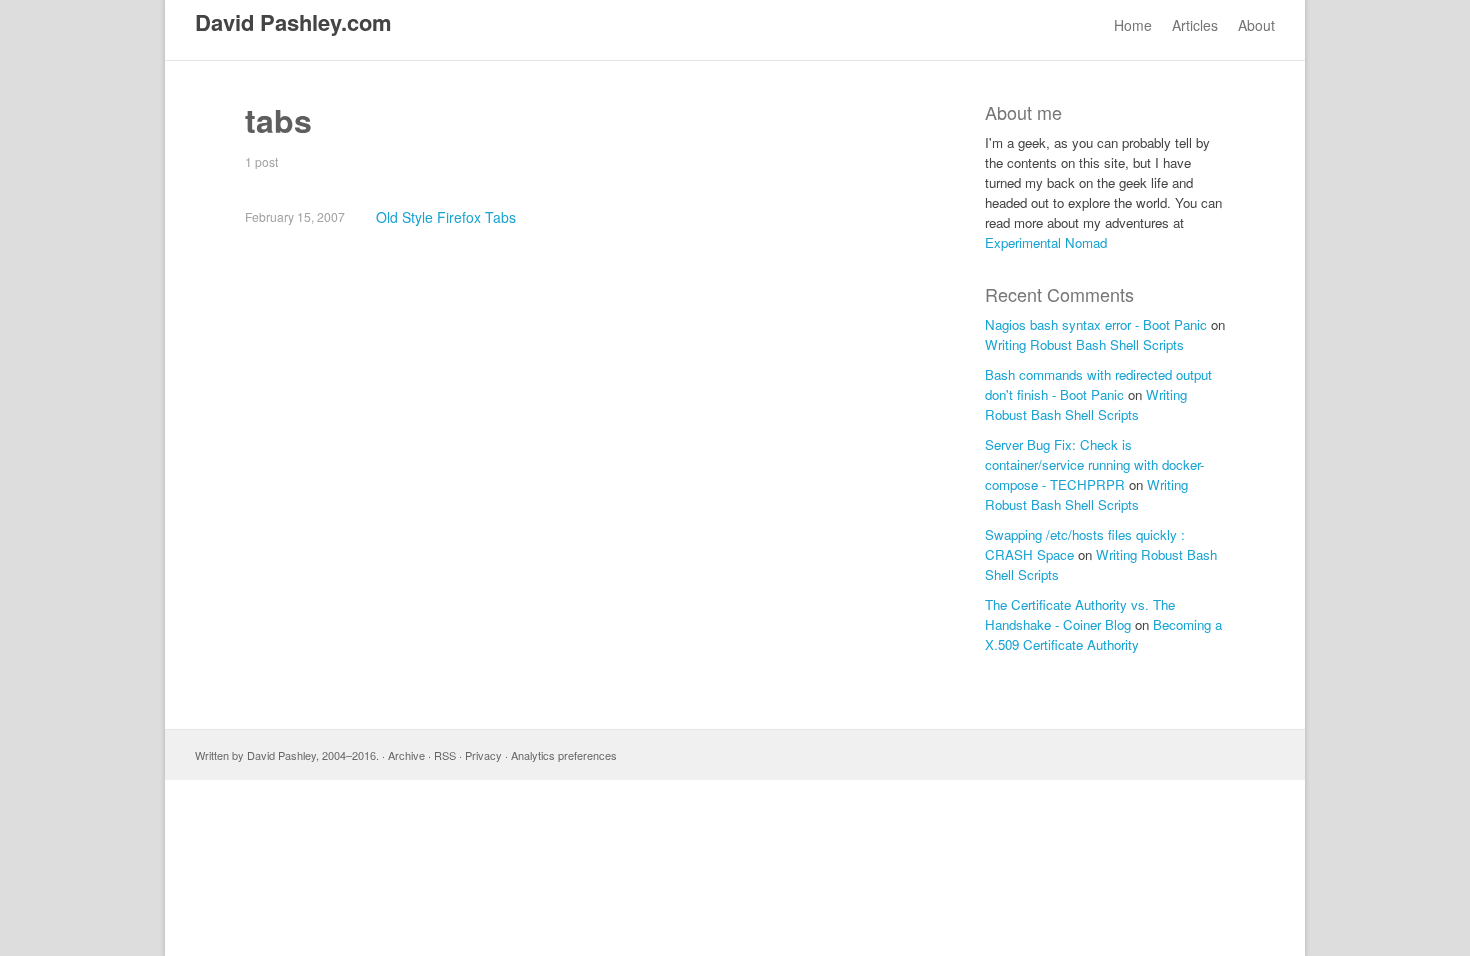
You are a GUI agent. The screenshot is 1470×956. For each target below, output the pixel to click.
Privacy (483, 755)
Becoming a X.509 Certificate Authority (1103, 634)
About (1256, 25)
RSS (445, 755)
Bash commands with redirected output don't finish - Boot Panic (1098, 384)
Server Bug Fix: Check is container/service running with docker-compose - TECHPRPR (1094, 464)
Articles (1195, 25)
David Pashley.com (293, 22)
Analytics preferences (564, 755)
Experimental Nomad (1046, 242)
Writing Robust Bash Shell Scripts (1084, 344)
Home (1133, 25)
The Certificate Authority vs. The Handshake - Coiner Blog (1080, 614)
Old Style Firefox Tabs (446, 217)
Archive (406, 755)
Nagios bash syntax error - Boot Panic (1096, 324)
